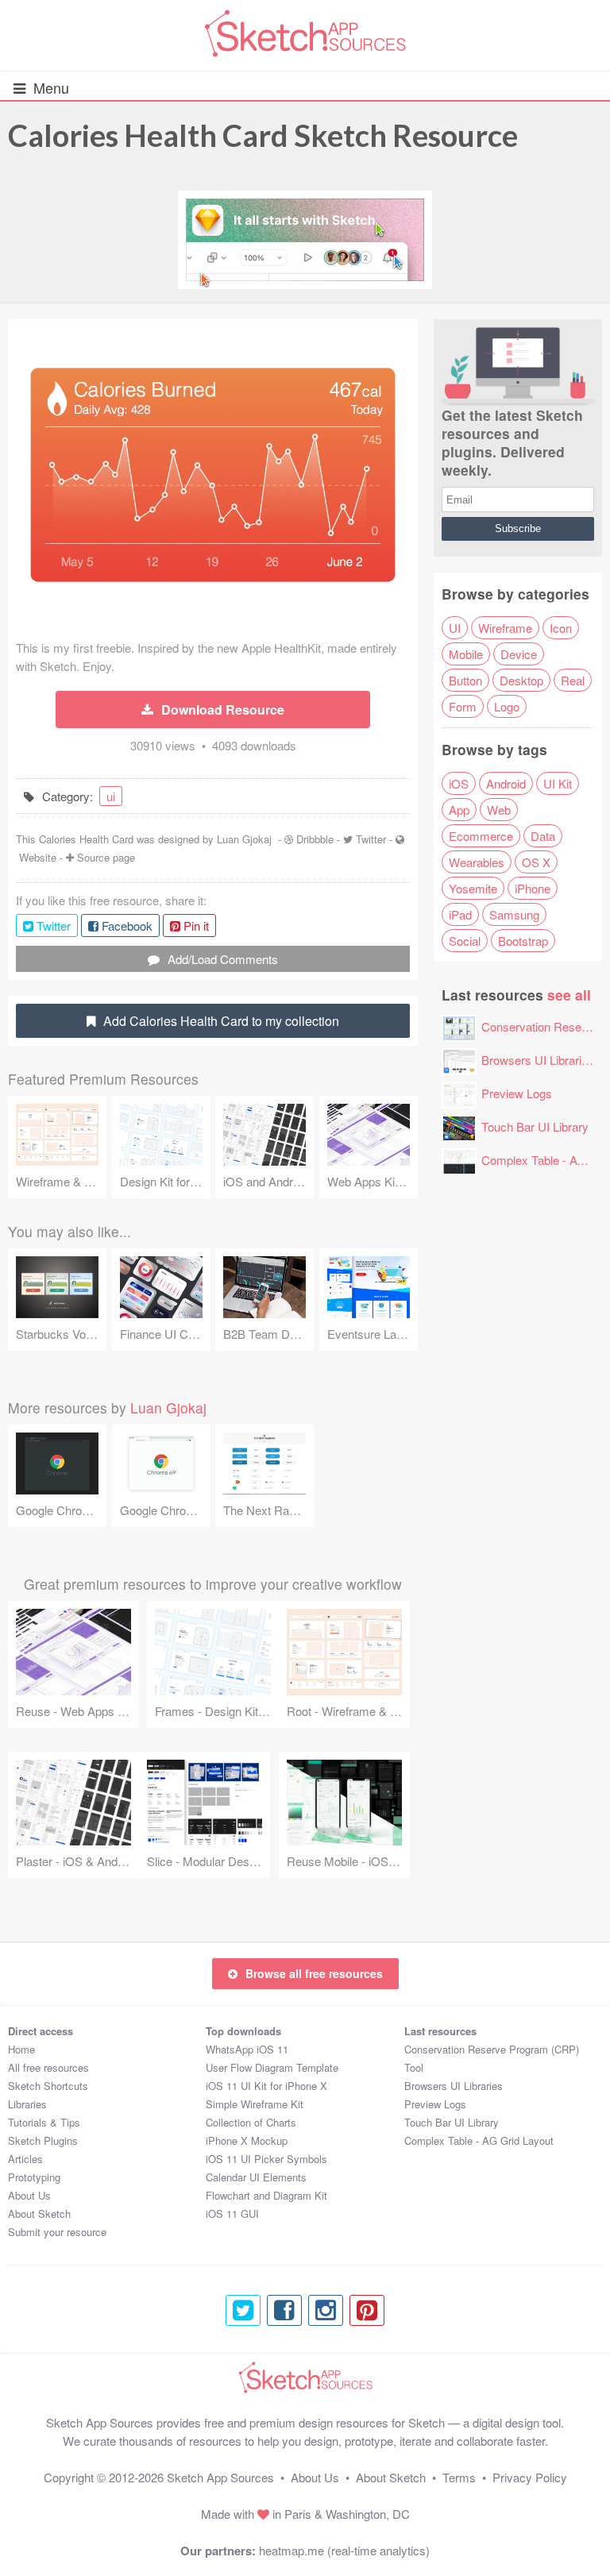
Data (543, 836)
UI (455, 628)
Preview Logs (517, 1093)
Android (506, 783)
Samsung (514, 914)
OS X (536, 862)
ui (111, 796)
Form (463, 706)
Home (21, 2049)
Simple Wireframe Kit (255, 2104)
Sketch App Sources (220, 2477)
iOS (459, 783)
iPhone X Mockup (247, 2140)
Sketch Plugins (43, 2140)
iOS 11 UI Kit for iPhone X (266, 2086)
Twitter (371, 839)
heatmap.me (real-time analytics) (344, 2550)
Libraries (27, 2104)
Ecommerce (481, 836)
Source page (106, 857)
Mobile (466, 654)
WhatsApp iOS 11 (247, 2049)
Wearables (477, 862)
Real (573, 680)
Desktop (521, 680)
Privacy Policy (530, 2477)
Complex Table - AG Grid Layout (479, 2140)
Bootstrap (523, 941)
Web (499, 810)
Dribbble (315, 839)
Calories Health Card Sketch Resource (263, 135)
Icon (561, 628)
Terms (459, 2477)
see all (569, 995)
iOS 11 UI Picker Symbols (266, 2159)
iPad (460, 914)
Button (465, 680)
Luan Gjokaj (244, 839)
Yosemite (473, 888)
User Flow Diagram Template (272, 2067)
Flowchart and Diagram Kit (266, 2195)
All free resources (48, 2067)
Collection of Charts (251, 2122)
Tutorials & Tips (44, 2122)
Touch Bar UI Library (535, 1126)
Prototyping (34, 2177)
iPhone (533, 888)
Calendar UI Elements (256, 2177)
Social (465, 941)
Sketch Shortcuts (48, 2086)
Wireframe (505, 628)
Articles (25, 2159)
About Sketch (39, 2214)
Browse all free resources (314, 1973)
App (459, 810)
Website (38, 857)
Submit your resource (57, 2232)
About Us (29, 2195)
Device (519, 654)
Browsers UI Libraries (538, 1060)
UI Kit (558, 783)
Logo (507, 706)
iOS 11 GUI (232, 2214)
